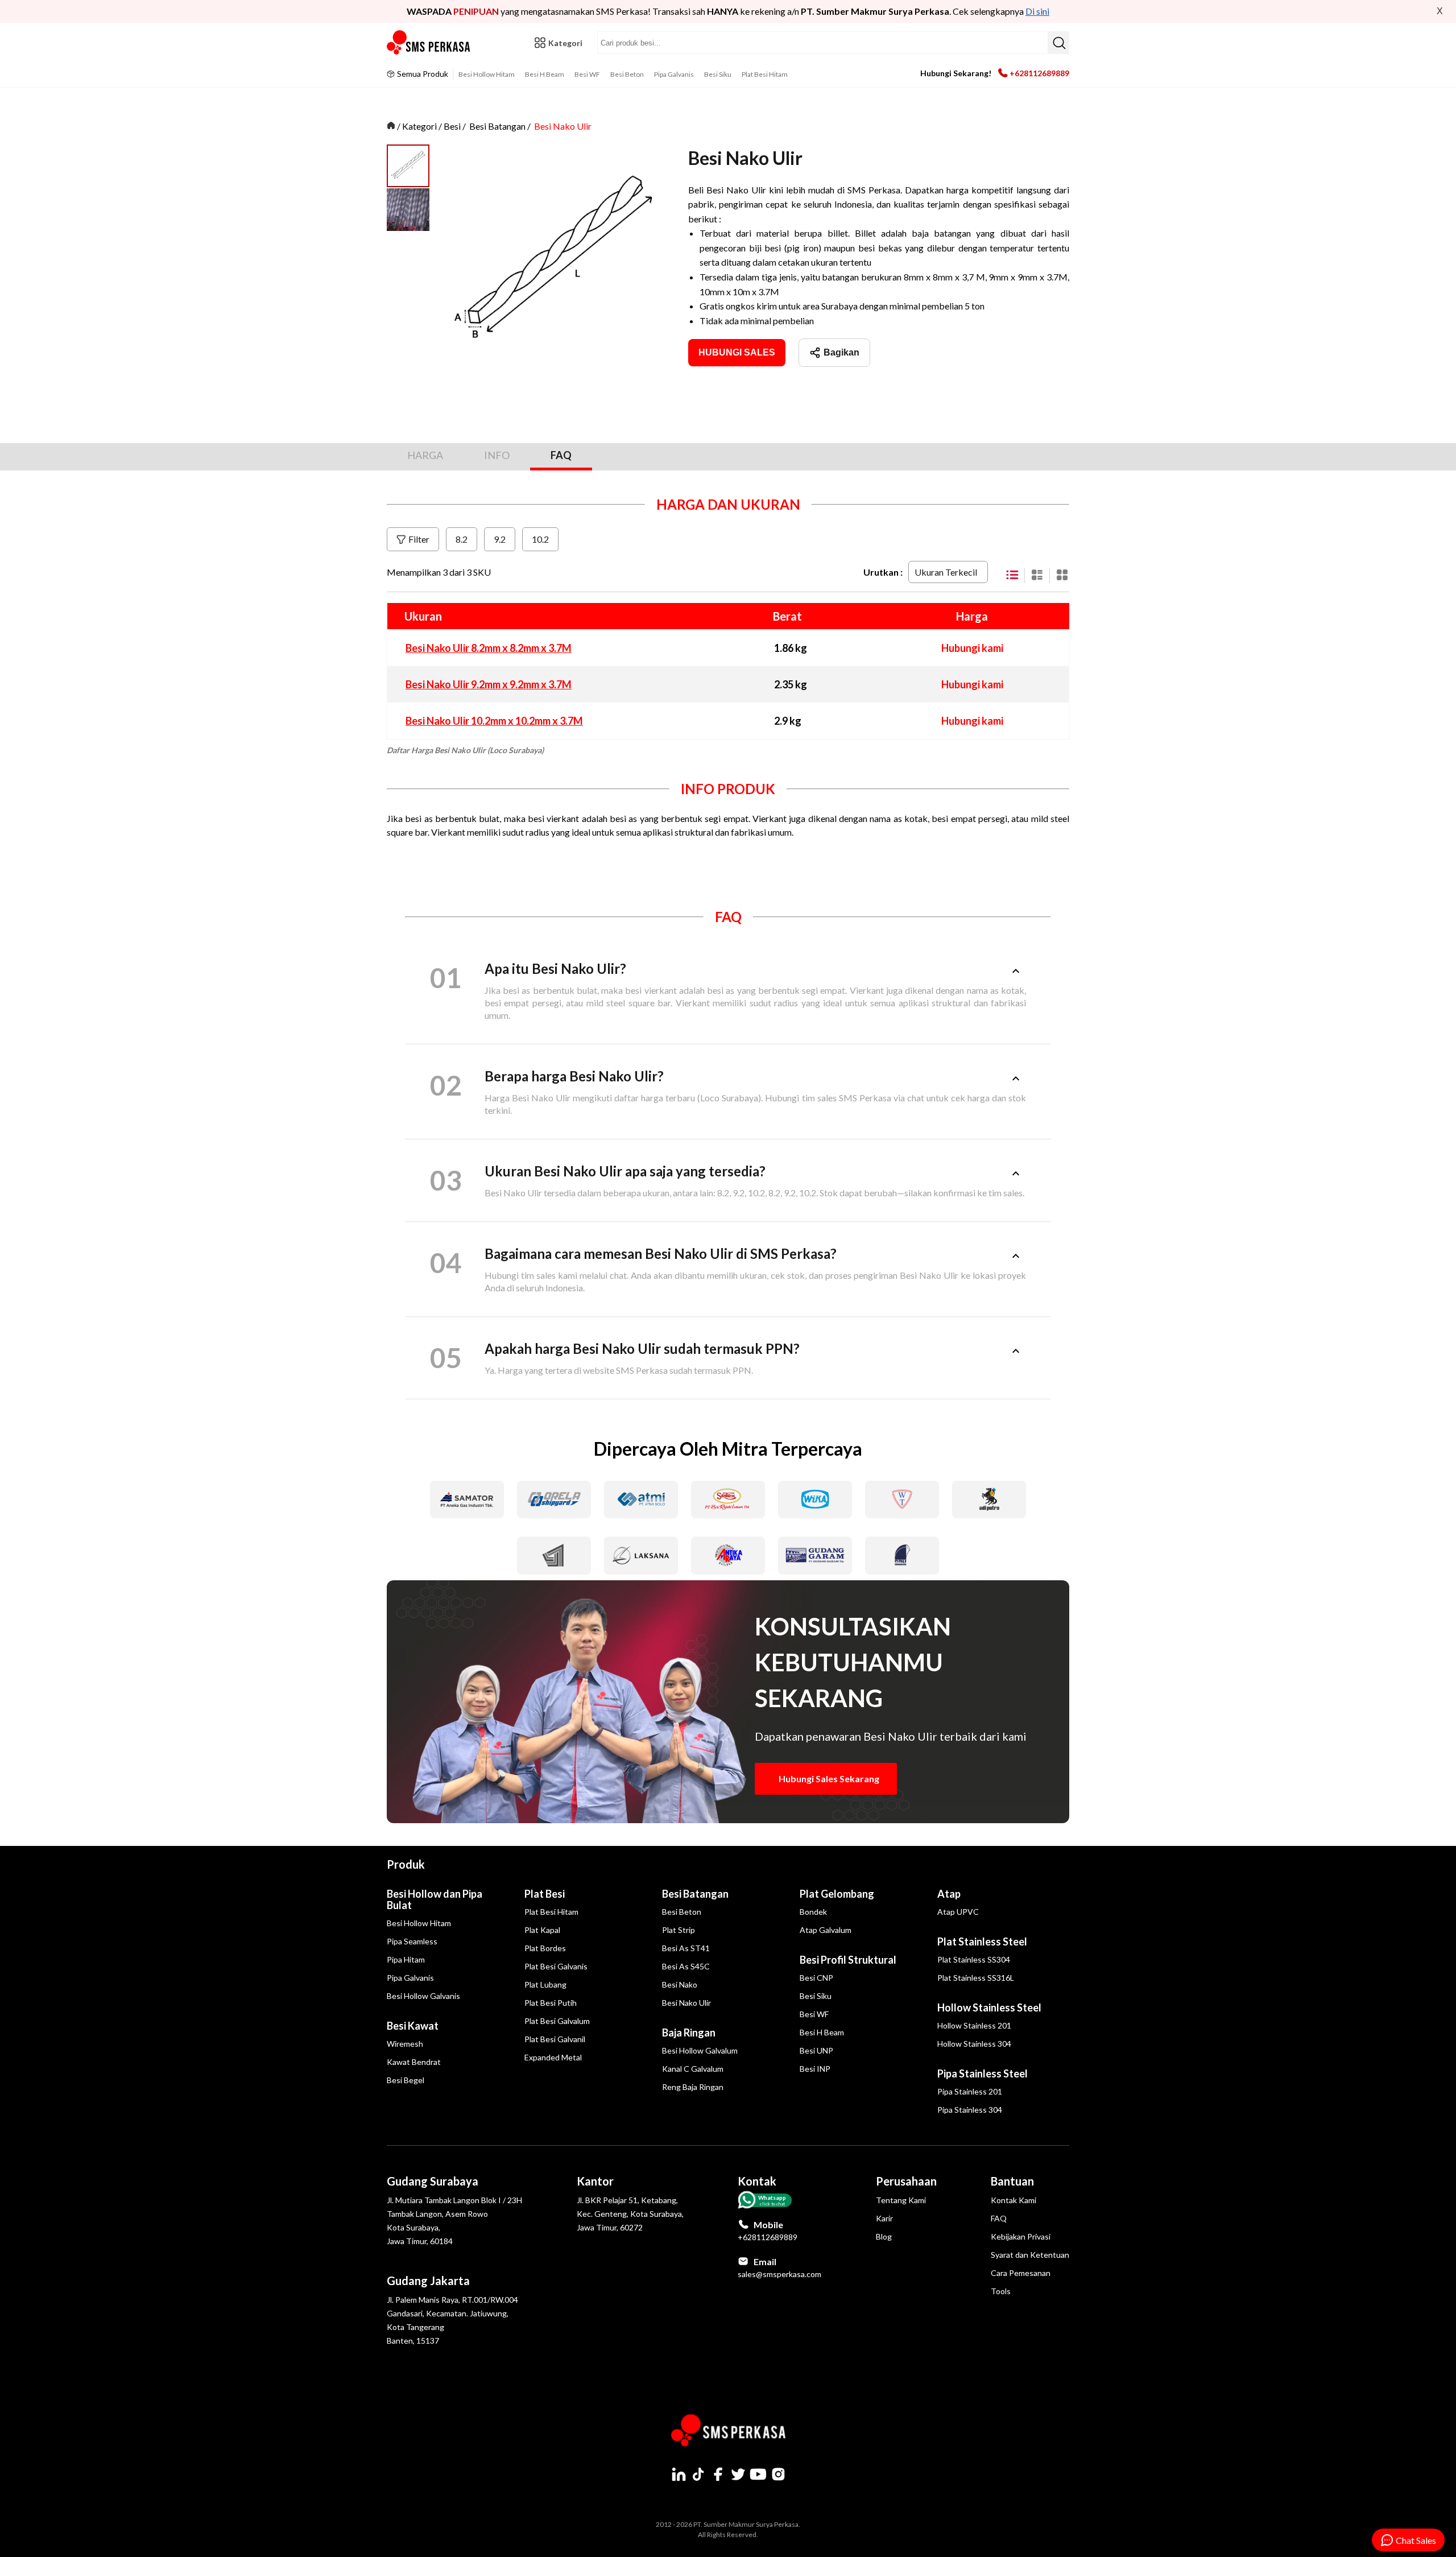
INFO (497, 455)
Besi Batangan (497, 126)
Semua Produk (423, 74)
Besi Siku (718, 74)
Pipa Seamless (412, 1941)
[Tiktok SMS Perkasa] (698, 2474)
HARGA (425, 455)
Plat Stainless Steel (982, 1941)
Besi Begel (406, 2080)
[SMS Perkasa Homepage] (429, 43)
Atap (949, 1894)
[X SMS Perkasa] (738, 2474)
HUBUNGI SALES (737, 352)
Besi (452, 126)
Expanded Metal (553, 2057)
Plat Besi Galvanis (556, 1966)
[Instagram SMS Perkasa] (778, 2474)
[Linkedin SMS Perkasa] (679, 2474)
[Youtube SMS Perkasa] (758, 2474)
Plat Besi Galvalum (557, 2021)
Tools (1001, 2291)
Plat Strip (679, 1930)
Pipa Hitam (406, 1959)
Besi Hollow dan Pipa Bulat (435, 1899)
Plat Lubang (545, 1984)
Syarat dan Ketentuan (1030, 2255)
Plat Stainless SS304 (974, 1959)
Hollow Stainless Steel (989, 2007)
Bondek (813, 1912)
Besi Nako (680, 1984)
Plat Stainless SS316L (976, 1978)
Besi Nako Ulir (563, 126)
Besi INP (815, 2069)
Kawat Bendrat (414, 2062)
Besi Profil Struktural (848, 1960)
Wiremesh (405, 2044)
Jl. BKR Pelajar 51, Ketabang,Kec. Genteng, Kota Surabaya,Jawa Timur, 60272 (630, 2214)
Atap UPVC (958, 1912)
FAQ (561, 455)
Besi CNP (816, 1978)
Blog (884, 2236)
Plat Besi (545, 1894)
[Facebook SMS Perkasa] (718, 2474)
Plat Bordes (545, 1948)
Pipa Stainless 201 (970, 2091)
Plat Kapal (542, 1930)
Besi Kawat (413, 2026)
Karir (884, 2218)
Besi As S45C (686, 1966)
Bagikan (841, 352)
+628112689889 (1039, 73)
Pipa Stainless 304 (970, 2110)
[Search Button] (1058, 43)
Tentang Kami (901, 2200)
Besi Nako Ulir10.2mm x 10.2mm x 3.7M (494, 721)
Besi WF (587, 74)
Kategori (419, 126)
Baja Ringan (689, 2033)
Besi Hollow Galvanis (423, 1996)
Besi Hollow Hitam (487, 74)
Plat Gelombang (837, 1894)
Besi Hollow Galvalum (700, 2050)
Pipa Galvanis (674, 74)
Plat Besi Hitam (765, 74)
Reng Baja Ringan (693, 2087)
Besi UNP (816, 2050)
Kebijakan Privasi (1021, 2236)
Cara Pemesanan (1021, 2273)
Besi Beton (627, 74)
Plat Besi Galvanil (555, 2039)
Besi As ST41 (686, 1948)
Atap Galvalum (826, 1930)
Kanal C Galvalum (693, 2069)
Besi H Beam (545, 74)
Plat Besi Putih (551, 2003)
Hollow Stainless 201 (974, 2025)
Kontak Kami (1014, 2200)
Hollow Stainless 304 (974, 2044)
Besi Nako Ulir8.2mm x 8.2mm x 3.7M (489, 648)
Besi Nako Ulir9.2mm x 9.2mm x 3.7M (489, 684)
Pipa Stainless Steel (983, 2073)
